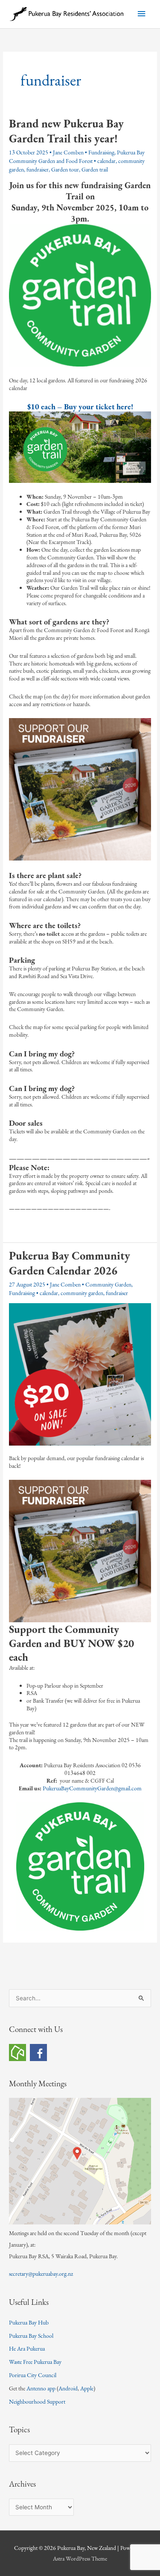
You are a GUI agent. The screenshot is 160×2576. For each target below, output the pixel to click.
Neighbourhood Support (37, 2402)
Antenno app (41, 2388)
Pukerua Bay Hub (29, 2322)
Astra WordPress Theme (80, 2558)
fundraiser (38, 169)
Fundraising (101, 152)
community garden (82, 1293)
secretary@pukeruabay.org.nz (41, 2274)
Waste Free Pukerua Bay (35, 2362)
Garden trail (95, 169)
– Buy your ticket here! (80, 407)
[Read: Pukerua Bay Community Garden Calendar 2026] (80, 1374)
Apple (87, 2388)
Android (68, 2388)
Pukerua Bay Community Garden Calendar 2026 (70, 1263)
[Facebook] (38, 2052)
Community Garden (108, 1284)
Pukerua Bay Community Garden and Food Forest (77, 157)
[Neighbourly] (17, 2052)
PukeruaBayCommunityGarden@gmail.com (92, 1788)
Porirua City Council (33, 2375)
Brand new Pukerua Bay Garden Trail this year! (66, 131)
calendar (106, 161)
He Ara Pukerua (27, 2348)
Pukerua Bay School (31, 2336)
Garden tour (65, 169)
